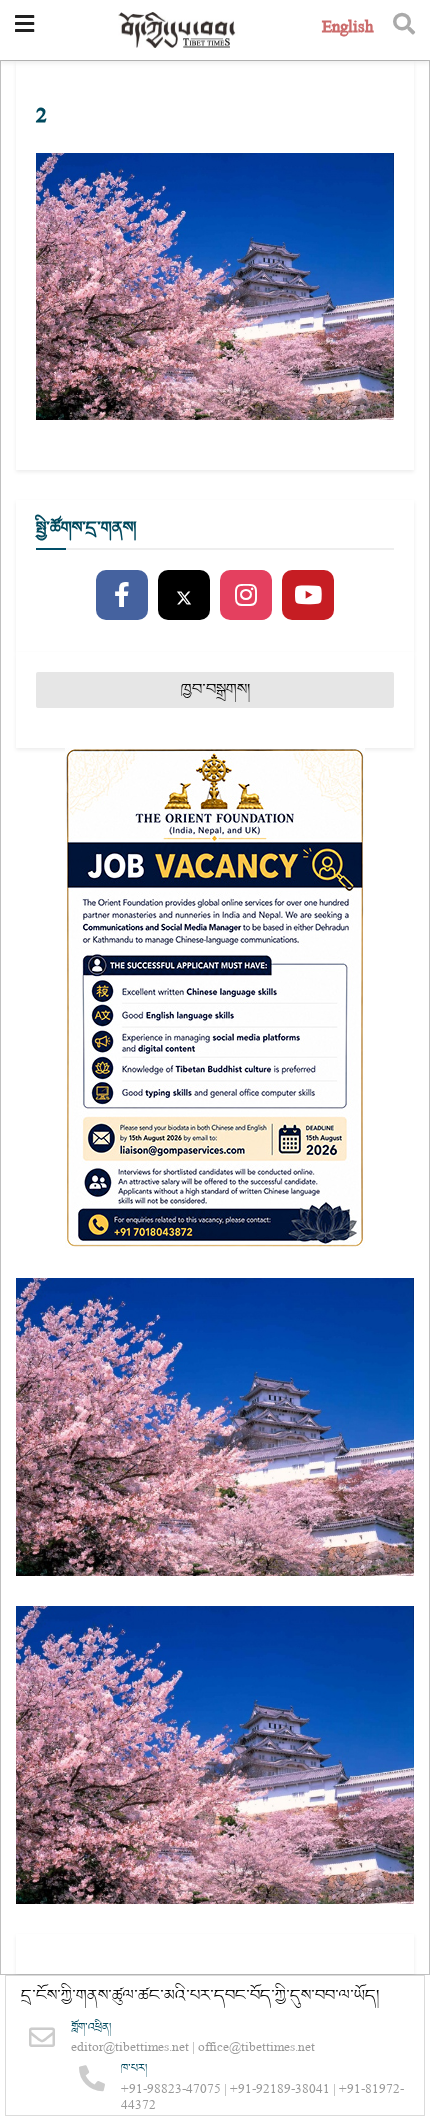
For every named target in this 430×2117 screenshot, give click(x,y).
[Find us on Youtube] (308, 596)
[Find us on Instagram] (246, 596)
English (347, 29)
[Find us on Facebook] (122, 596)
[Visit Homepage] (178, 30)
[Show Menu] (24, 30)
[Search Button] (404, 30)
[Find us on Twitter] (184, 596)
